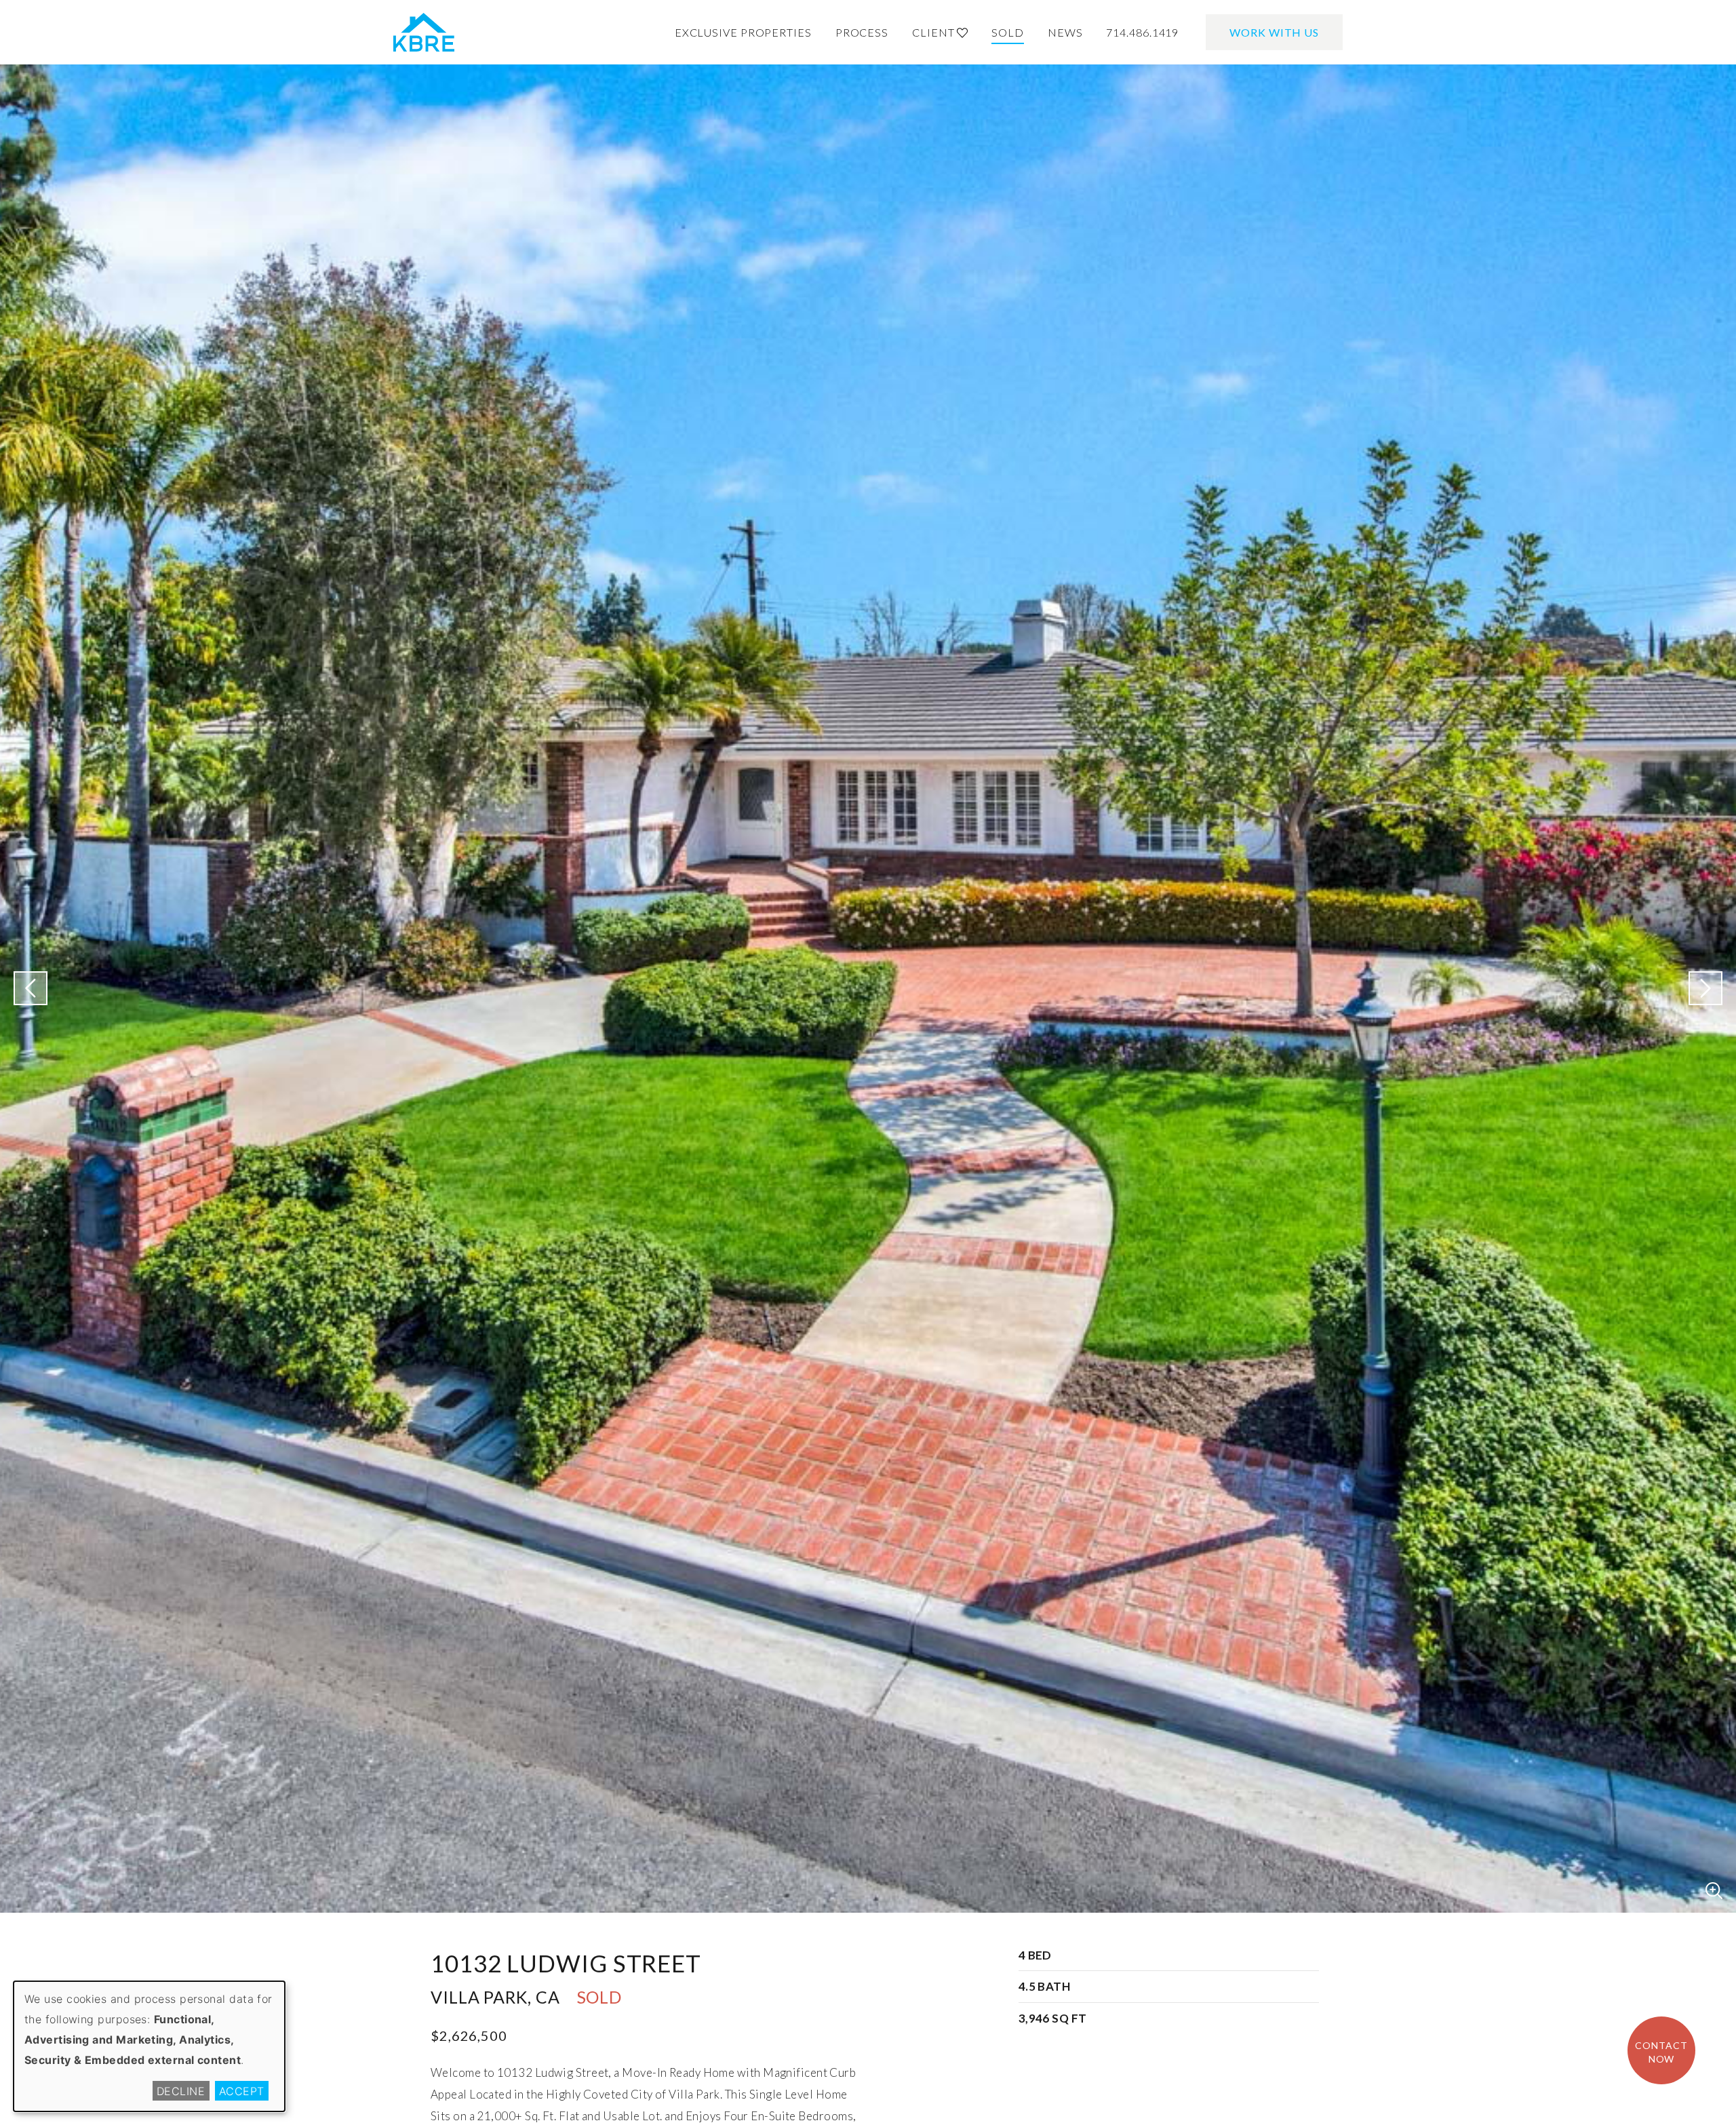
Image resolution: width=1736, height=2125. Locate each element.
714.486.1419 (1142, 32)
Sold (1008, 32)
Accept (242, 2091)
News (1065, 32)
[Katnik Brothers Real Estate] (424, 33)
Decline (181, 2091)
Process (862, 32)
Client (934, 32)
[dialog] (149, 2046)
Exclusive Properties (743, 32)
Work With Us (1274, 32)
